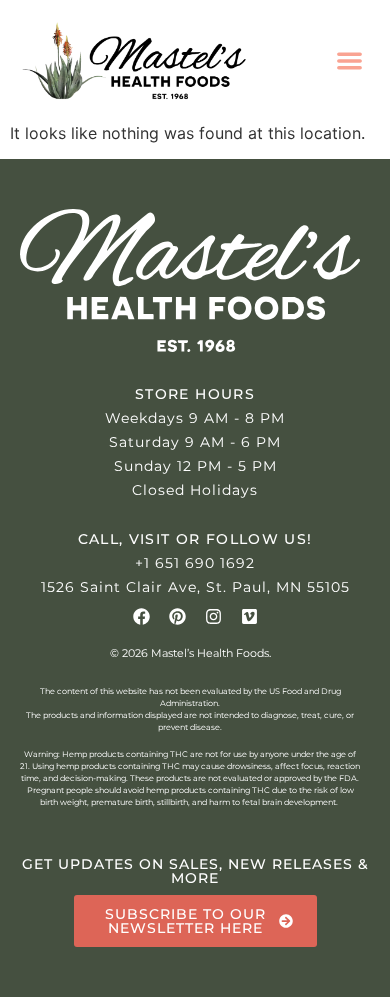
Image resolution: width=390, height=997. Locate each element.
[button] (350, 60)
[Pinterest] (177, 616)
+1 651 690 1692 (195, 563)
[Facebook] (141, 616)
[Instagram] (213, 616)
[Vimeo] (249, 616)
